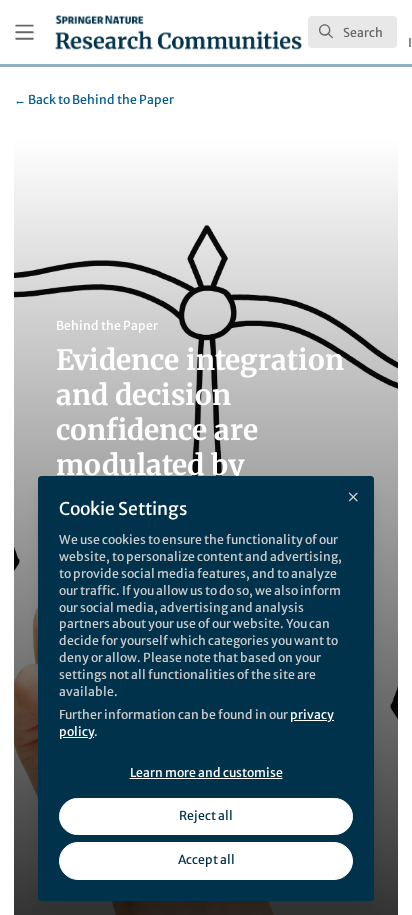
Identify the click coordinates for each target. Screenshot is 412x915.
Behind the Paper (94, 99)
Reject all (206, 815)
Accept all (206, 859)
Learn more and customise (206, 772)
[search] (352, 32)
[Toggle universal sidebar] (24, 32)
